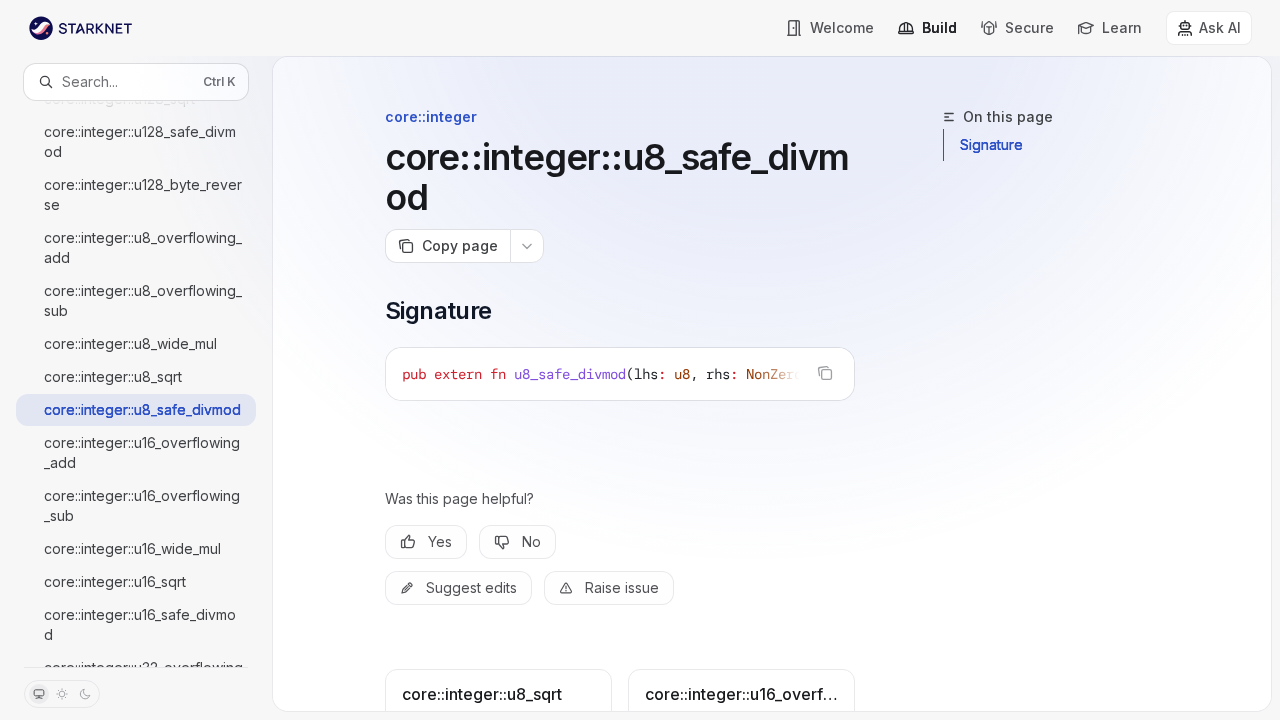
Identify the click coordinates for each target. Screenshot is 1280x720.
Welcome (842, 27)
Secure (1029, 27)
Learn (1122, 27)
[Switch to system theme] (39, 694)
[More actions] (527, 246)
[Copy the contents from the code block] (825, 373)
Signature (991, 144)
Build (939, 27)
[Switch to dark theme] (85, 694)
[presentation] (136, 383)
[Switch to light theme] (62, 694)
